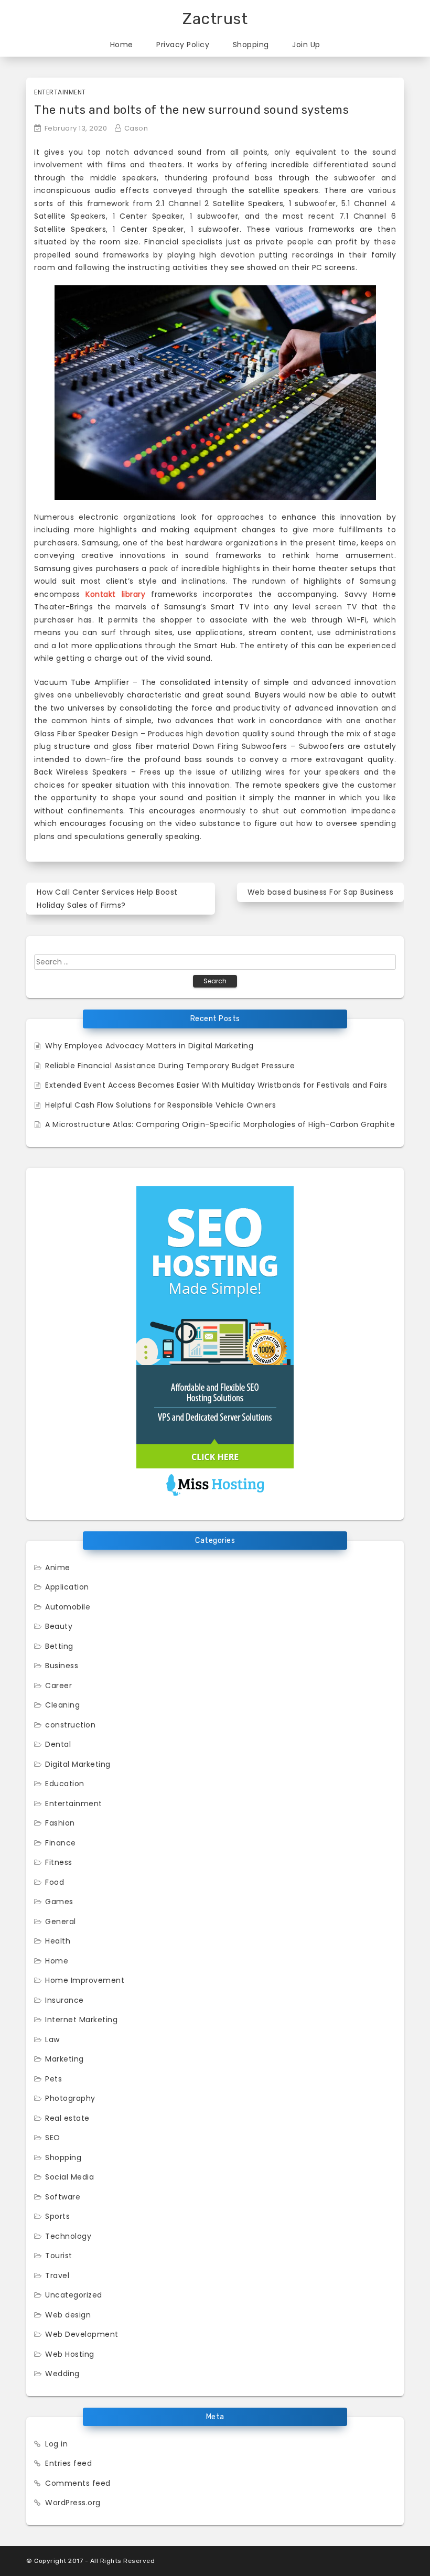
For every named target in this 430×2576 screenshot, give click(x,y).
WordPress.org (73, 2503)
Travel (57, 2276)
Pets (53, 2079)
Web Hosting (70, 2354)
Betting (59, 1646)
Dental (58, 1744)
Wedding (62, 2374)
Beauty (59, 1626)
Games (59, 1902)
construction (70, 1725)
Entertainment (60, 92)
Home (122, 45)
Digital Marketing (78, 1764)
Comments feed (78, 2483)
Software (63, 2197)
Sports (57, 2216)
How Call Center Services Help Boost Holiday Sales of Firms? (107, 899)
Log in (56, 2444)
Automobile (68, 1607)
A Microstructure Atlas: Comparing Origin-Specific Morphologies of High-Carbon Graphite (220, 1124)
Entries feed (68, 2463)
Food (55, 1882)
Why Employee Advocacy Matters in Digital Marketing (149, 1046)
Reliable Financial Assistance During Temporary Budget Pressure (170, 1066)
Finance (61, 1843)
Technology (68, 2236)
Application (67, 1587)
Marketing (64, 2059)
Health (58, 1941)
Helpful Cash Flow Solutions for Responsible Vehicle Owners (160, 1105)
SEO (53, 2138)
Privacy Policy (183, 45)
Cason (136, 128)
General (61, 1922)
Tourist (59, 2256)
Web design (68, 2315)
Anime (58, 1568)
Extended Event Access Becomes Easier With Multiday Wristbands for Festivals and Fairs (216, 1085)
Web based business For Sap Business (321, 892)
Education (65, 1784)
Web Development (82, 2334)
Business (62, 1666)
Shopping (251, 45)
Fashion (60, 1823)
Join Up (306, 45)
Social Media (69, 2177)
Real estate (67, 2118)
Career (58, 1686)
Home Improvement (85, 1980)
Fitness (59, 1862)
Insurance (64, 2000)
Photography (70, 2098)
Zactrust (215, 19)
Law (52, 2040)
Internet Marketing (81, 2020)
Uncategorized (74, 2295)
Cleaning (62, 1705)
